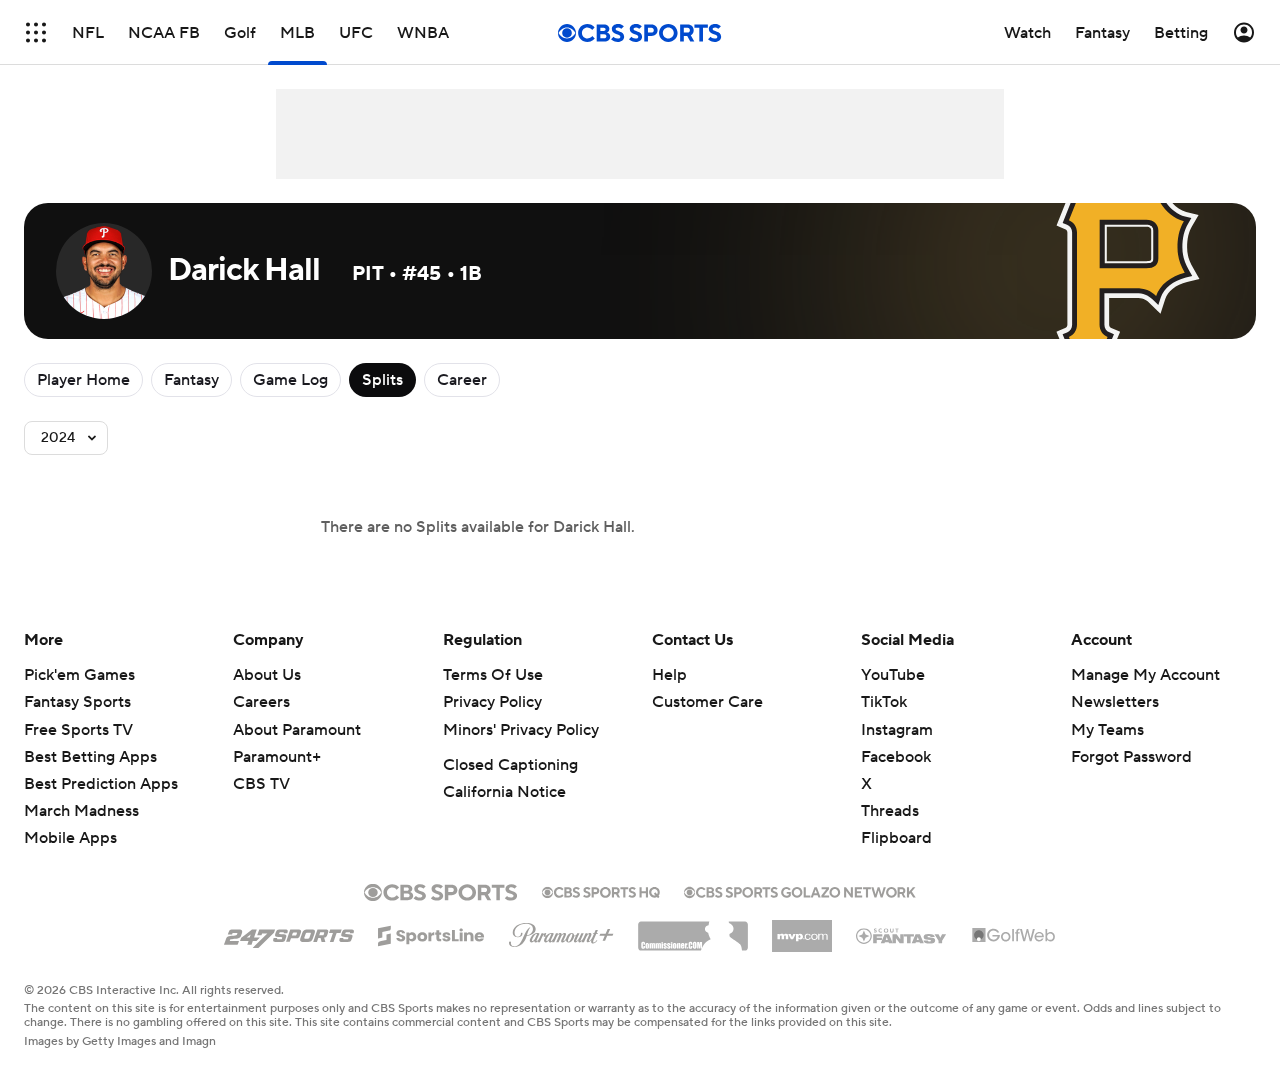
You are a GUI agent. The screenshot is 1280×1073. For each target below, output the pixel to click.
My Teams (1107, 730)
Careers (261, 702)
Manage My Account (1145, 675)
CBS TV (261, 784)
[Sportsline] (431, 933)
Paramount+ (277, 757)
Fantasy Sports (77, 702)
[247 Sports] (289, 932)
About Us (267, 675)
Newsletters (1115, 702)
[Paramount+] (561, 931)
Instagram (897, 730)
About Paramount (297, 730)
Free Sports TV (78, 730)
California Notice (504, 792)
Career (462, 380)
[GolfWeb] (1014, 936)
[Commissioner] (693, 929)
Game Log (290, 380)
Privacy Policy (492, 702)
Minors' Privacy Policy (521, 730)
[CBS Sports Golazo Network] (800, 890)
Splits (382, 380)
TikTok (884, 702)
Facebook (896, 757)
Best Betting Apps (90, 757)
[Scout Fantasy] (902, 935)
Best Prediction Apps (101, 784)
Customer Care (707, 702)
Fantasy (191, 380)
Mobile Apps (70, 838)
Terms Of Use (493, 675)
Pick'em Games (79, 675)
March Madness (81, 811)
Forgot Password (1131, 757)
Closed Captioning (510, 765)
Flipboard (896, 838)
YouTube (893, 675)
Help (669, 675)
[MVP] (802, 928)
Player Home (83, 380)
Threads (890, 811)
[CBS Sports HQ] (601, 890)
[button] (36, 32)
